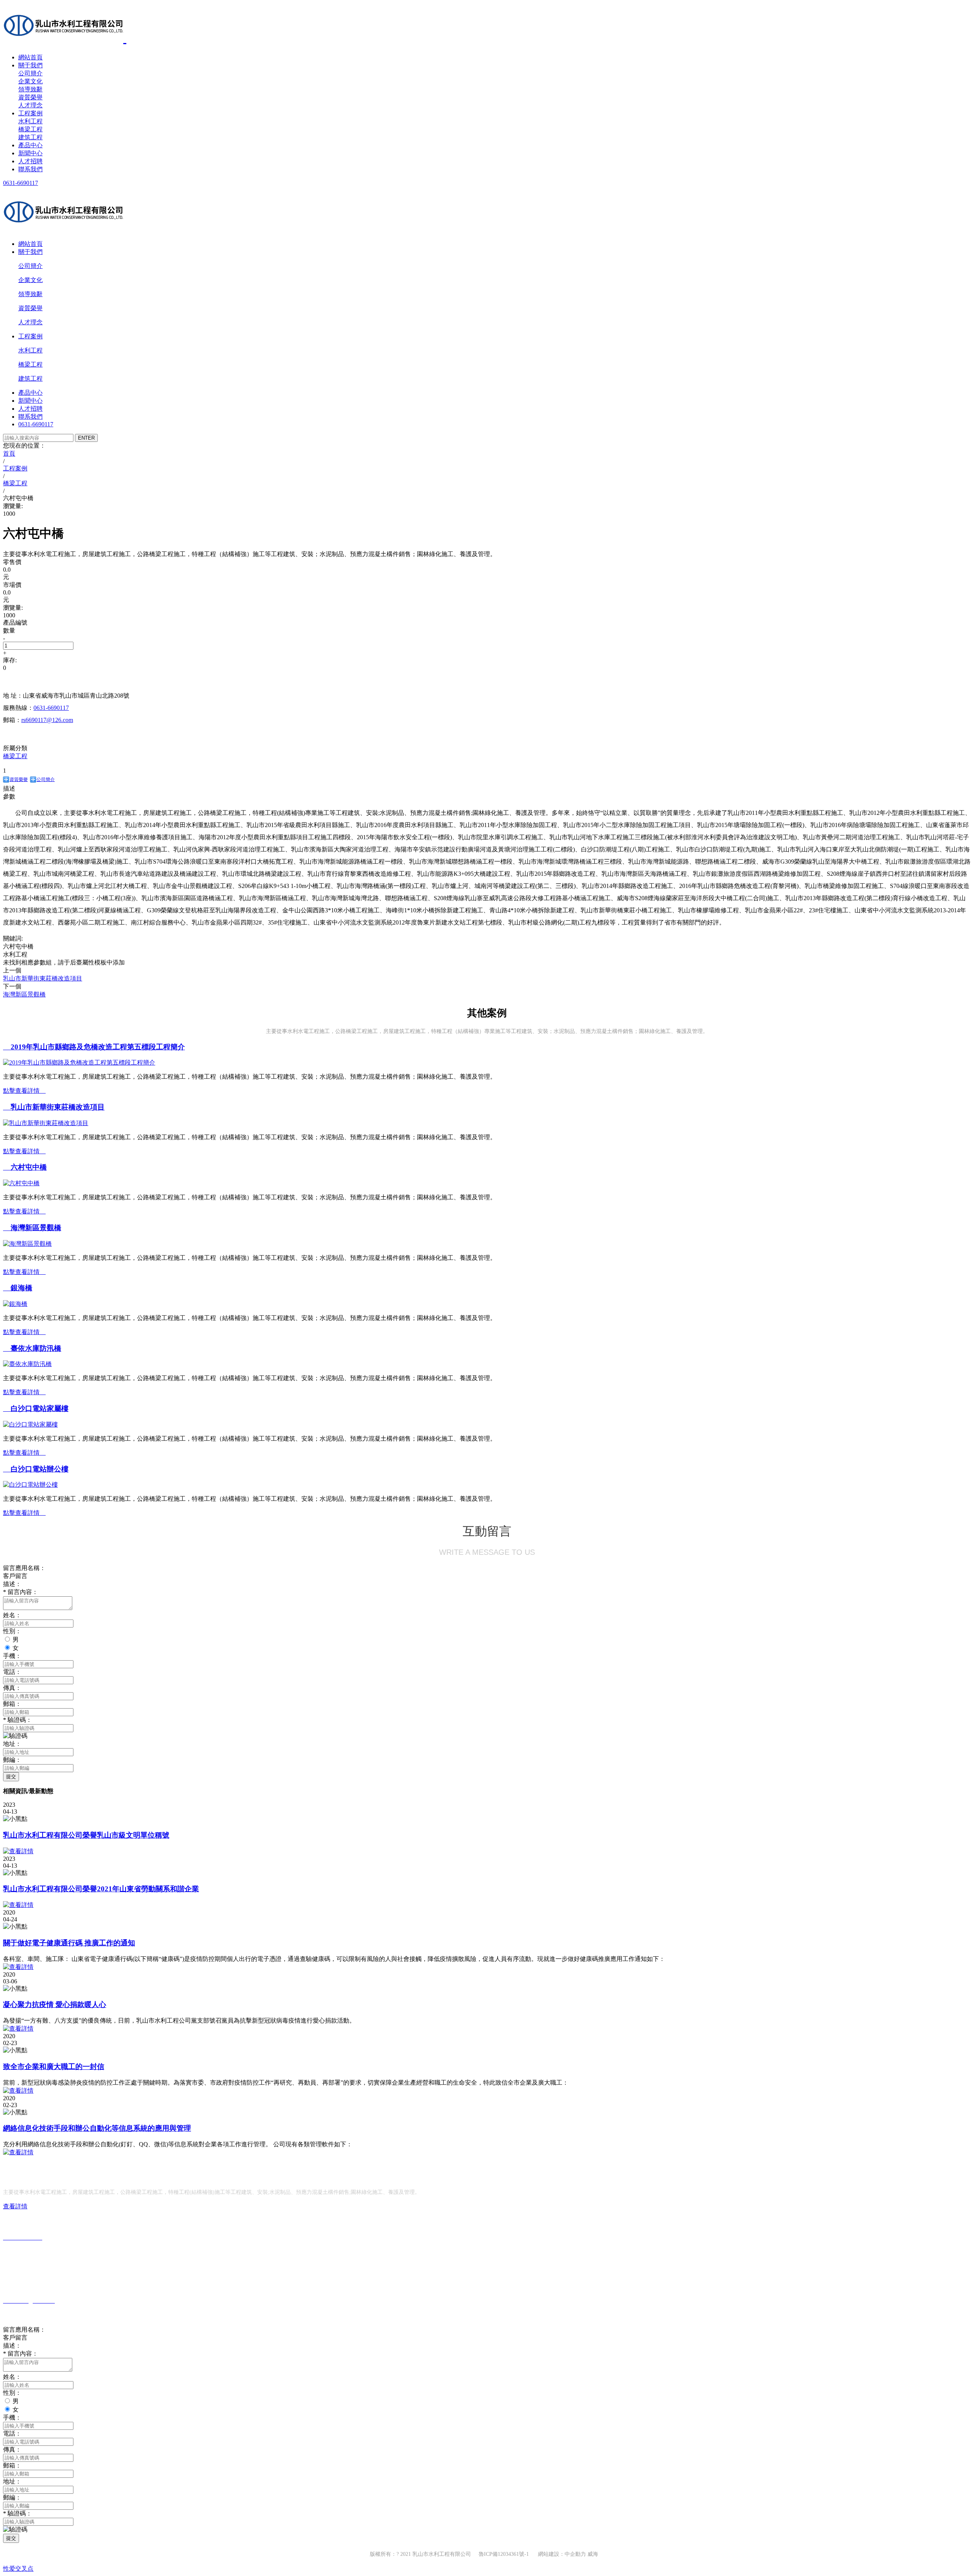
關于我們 (30, 65)
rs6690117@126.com (47, 720)
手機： (12, 1656)
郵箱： (12, 1704)
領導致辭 (30, 89)
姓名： (12, 1615)
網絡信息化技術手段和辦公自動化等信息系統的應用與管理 (97, 2128)
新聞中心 (30, 153)
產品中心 (30, 145)
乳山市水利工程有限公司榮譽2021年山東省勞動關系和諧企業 (101, 1889)
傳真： (12, 1688)
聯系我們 (30, 169)
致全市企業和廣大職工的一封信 (54, 2067)
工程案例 (30, 113)
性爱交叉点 (18, 2569)
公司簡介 (30, 73)
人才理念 (30, 105)
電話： (12, 1672)
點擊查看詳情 (24, 1091)
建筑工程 (30, 137)
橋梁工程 (30, 129)
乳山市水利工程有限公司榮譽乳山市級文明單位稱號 (86, 1835)
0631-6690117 (21, 183)
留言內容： (21, 1592)
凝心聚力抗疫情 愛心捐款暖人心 (55, 2005)
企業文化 (30, 81)
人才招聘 (30, 161)
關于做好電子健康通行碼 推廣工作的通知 (69, 1943)
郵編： (12, 1760)
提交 (11, 1777)
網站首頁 (30, 57)
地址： (12, 1744)
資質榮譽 (30, 97)
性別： (12, 1631)
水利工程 (30, 121)
